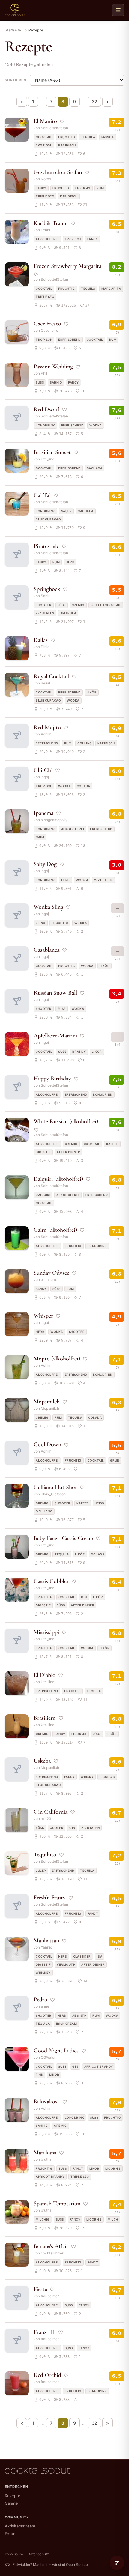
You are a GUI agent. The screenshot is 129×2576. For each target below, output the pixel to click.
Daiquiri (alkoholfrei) (58, 1179)
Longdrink (45, 425)
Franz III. (45, 2332)
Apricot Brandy (99, 2066)
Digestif (43, 1152)
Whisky (87, 1777)
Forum (11, 2534)
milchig (43, 2219)
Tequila (88, 137)
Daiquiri (43, 1195)
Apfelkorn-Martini (55, 1036)
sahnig (56, 382)
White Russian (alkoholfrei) (66, 1121)
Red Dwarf (46, 409)
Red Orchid (47, 2375)
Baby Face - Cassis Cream (63, 1538)
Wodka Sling (48, 907)
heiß (99, 1503)
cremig (78, 605)
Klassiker (82, 1956)
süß (40, 382)
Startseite (13, 30)
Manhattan (46, 1940)
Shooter (44, 605)
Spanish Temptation (57, 2204)
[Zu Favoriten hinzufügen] (62, 121)
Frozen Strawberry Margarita (67, 266)
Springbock (47, 589)
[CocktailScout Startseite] (15, 10)
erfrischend (69, 340)
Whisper (43, 1316)
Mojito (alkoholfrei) (57, 1359)
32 (94, 102)
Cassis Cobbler (51, 1581)
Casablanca (46, 950)
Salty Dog (45, 864)
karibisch (67, 145)
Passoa (108, 137)
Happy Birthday (52, 1079)
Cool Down (47, 1444)
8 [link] (63, 102)
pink (39, 2075)
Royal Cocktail (51, 676)
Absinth (79, 2015)
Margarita (111, 289)
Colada (84, 786)
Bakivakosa (47, 2102)
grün (115, 1460)
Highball (72, 1691)
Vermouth (66, 1964)
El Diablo (45, 1675)
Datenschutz (38, 2554)
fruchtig (67, 137)
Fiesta (40, 2289)
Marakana (45, 2153)
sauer (67, 511)
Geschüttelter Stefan (58, 172)
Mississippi (46, 1632)
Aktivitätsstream (20, 2526)
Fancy (41, 188)
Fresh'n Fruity (50, 1898)
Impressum (14, 2554)
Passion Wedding (53, 367)
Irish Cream (67, 2024)
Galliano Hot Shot (55, 1487)
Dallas (41, 640)
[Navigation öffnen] (118, 10)
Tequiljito (45, 1855)
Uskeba (42, 1761)
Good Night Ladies (56, 2051)
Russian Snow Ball (55, 993)
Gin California (51, 1812)
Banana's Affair (51, 2246)
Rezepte (13, 2496)
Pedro (40, 2000)
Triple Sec (45, 196)
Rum (100, 188)
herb (70, 562)
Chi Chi (43, 770)
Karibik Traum (51, 223)
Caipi (40, 837)
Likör (92, 692)
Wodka (96, 425)
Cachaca (95, 468)
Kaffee (112, 1144)
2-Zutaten (45, 613)
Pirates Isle (46, 546)
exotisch (44, 145)
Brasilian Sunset (52, 452)
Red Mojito (47, 727)
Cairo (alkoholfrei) (55, 1230)
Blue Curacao (48, 519)
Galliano (44, 1511)
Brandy (79, 1052)
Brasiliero (45, 1718)
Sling (41, 923)
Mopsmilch (47, 1402)
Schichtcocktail (106, 605)
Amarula (68, 613)
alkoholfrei (47, 239)
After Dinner (68, 1152)
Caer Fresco (47, 324)
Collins (84, 743)
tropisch (73, 239)
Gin (84, 1597)
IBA (100, 1956)
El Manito (45, 121)
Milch (113, 2219)
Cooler (57, 1828)
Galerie (11, 2503)
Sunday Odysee (51, 1273)
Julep (41, 1871)
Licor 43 (83, 188)
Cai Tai (42, 495)
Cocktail (44, 137)
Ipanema (43, 813)
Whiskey (43, 1973)
